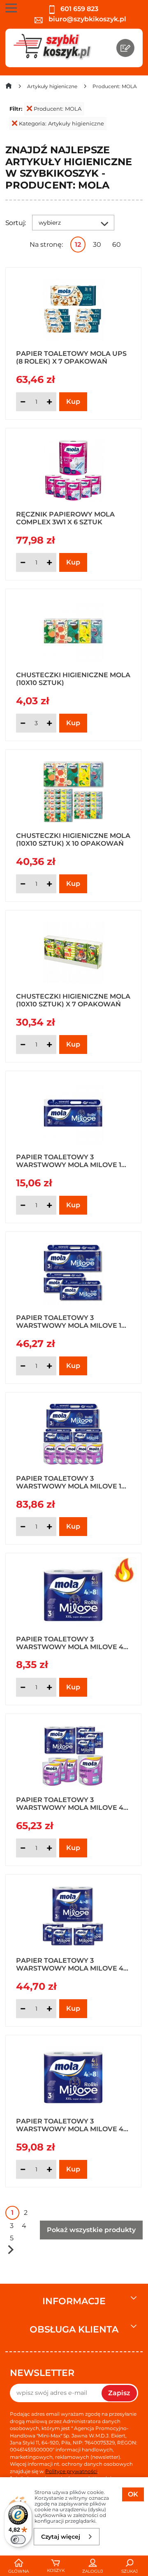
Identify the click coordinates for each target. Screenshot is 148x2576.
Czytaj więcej (61, 2537)
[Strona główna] (9, 88)
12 (78, 245)
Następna (11, 2249)
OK (133, 2494)
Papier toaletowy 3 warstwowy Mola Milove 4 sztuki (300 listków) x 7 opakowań (70, 2125)
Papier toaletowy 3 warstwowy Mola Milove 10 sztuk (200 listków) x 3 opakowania (71, 1321)
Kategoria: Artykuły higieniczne (61, 123)
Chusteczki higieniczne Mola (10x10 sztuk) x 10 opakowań (73, 839)
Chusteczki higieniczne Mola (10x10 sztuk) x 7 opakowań (73, 1000)
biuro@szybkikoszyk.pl (87, 19)
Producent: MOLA (58, 109)
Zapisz (119, 2393)
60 (117, 245)
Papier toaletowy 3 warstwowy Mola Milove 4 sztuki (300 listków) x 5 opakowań (70, 1964)
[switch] (18, 2540)
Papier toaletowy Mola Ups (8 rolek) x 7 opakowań (71, 357)
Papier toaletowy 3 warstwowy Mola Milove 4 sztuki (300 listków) (70, 1643)
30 (97, 245)
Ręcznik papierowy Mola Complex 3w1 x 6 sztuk (65, 518)
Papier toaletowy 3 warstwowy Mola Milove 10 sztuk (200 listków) (71, 1161)
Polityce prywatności (71, 2471)
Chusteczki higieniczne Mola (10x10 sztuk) (73, 678)
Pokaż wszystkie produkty (91, 2230)
